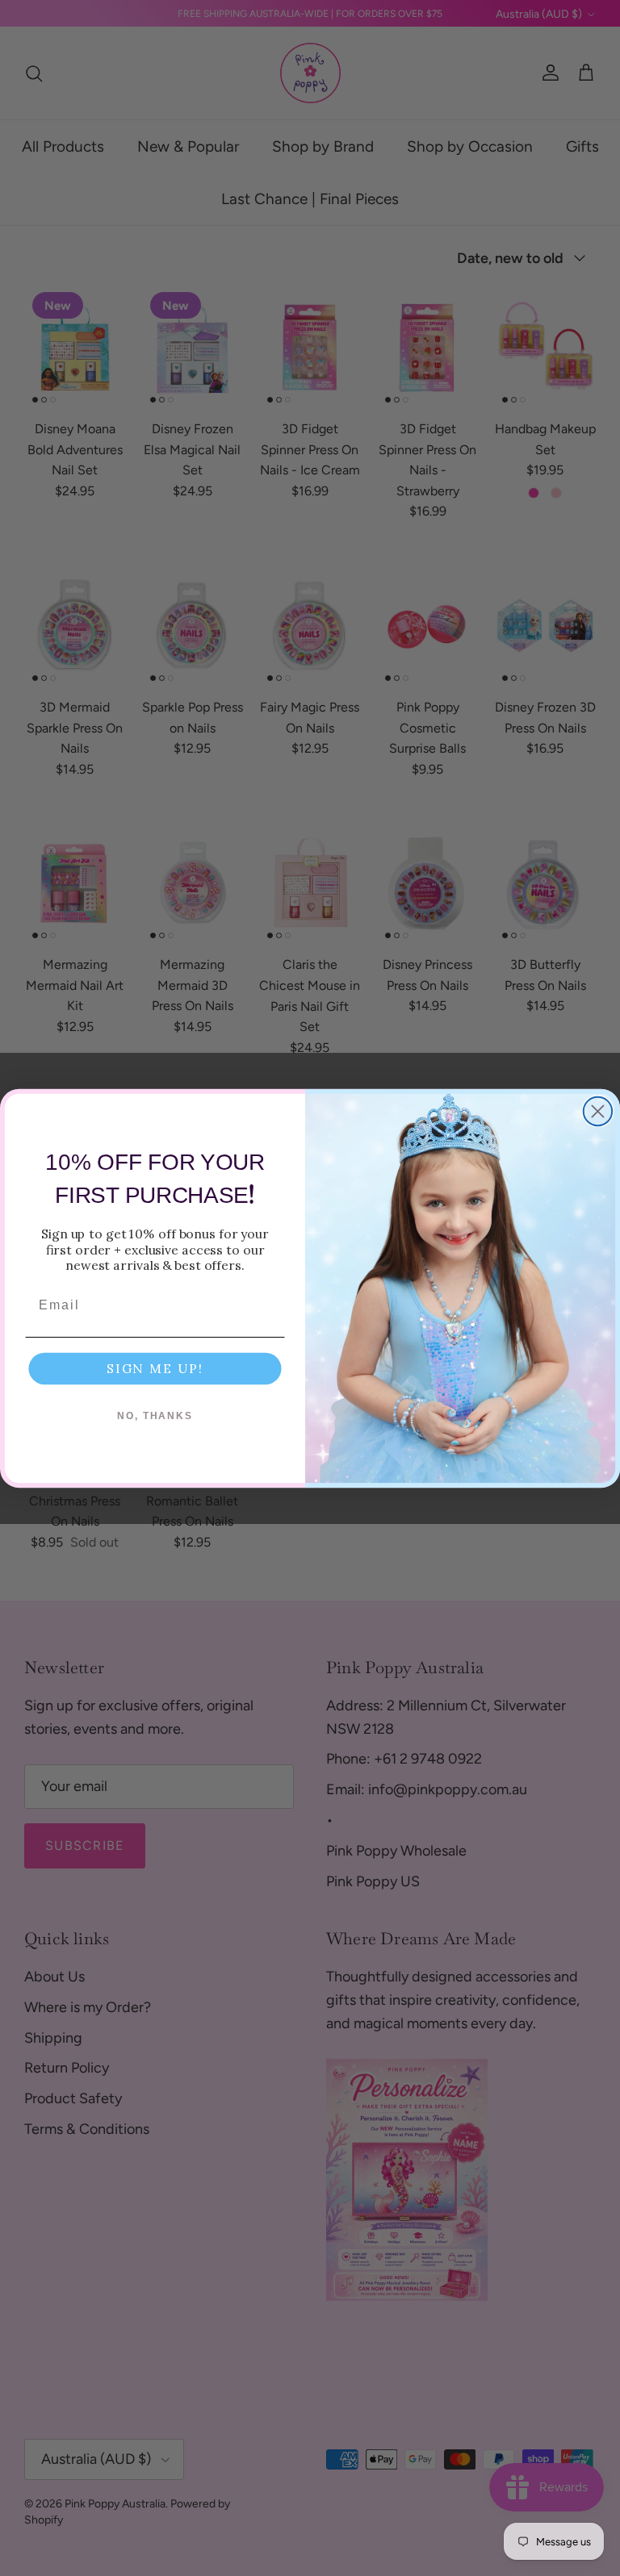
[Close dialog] (598, 1111)
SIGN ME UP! (155, 1368)
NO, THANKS (155, 1416)
